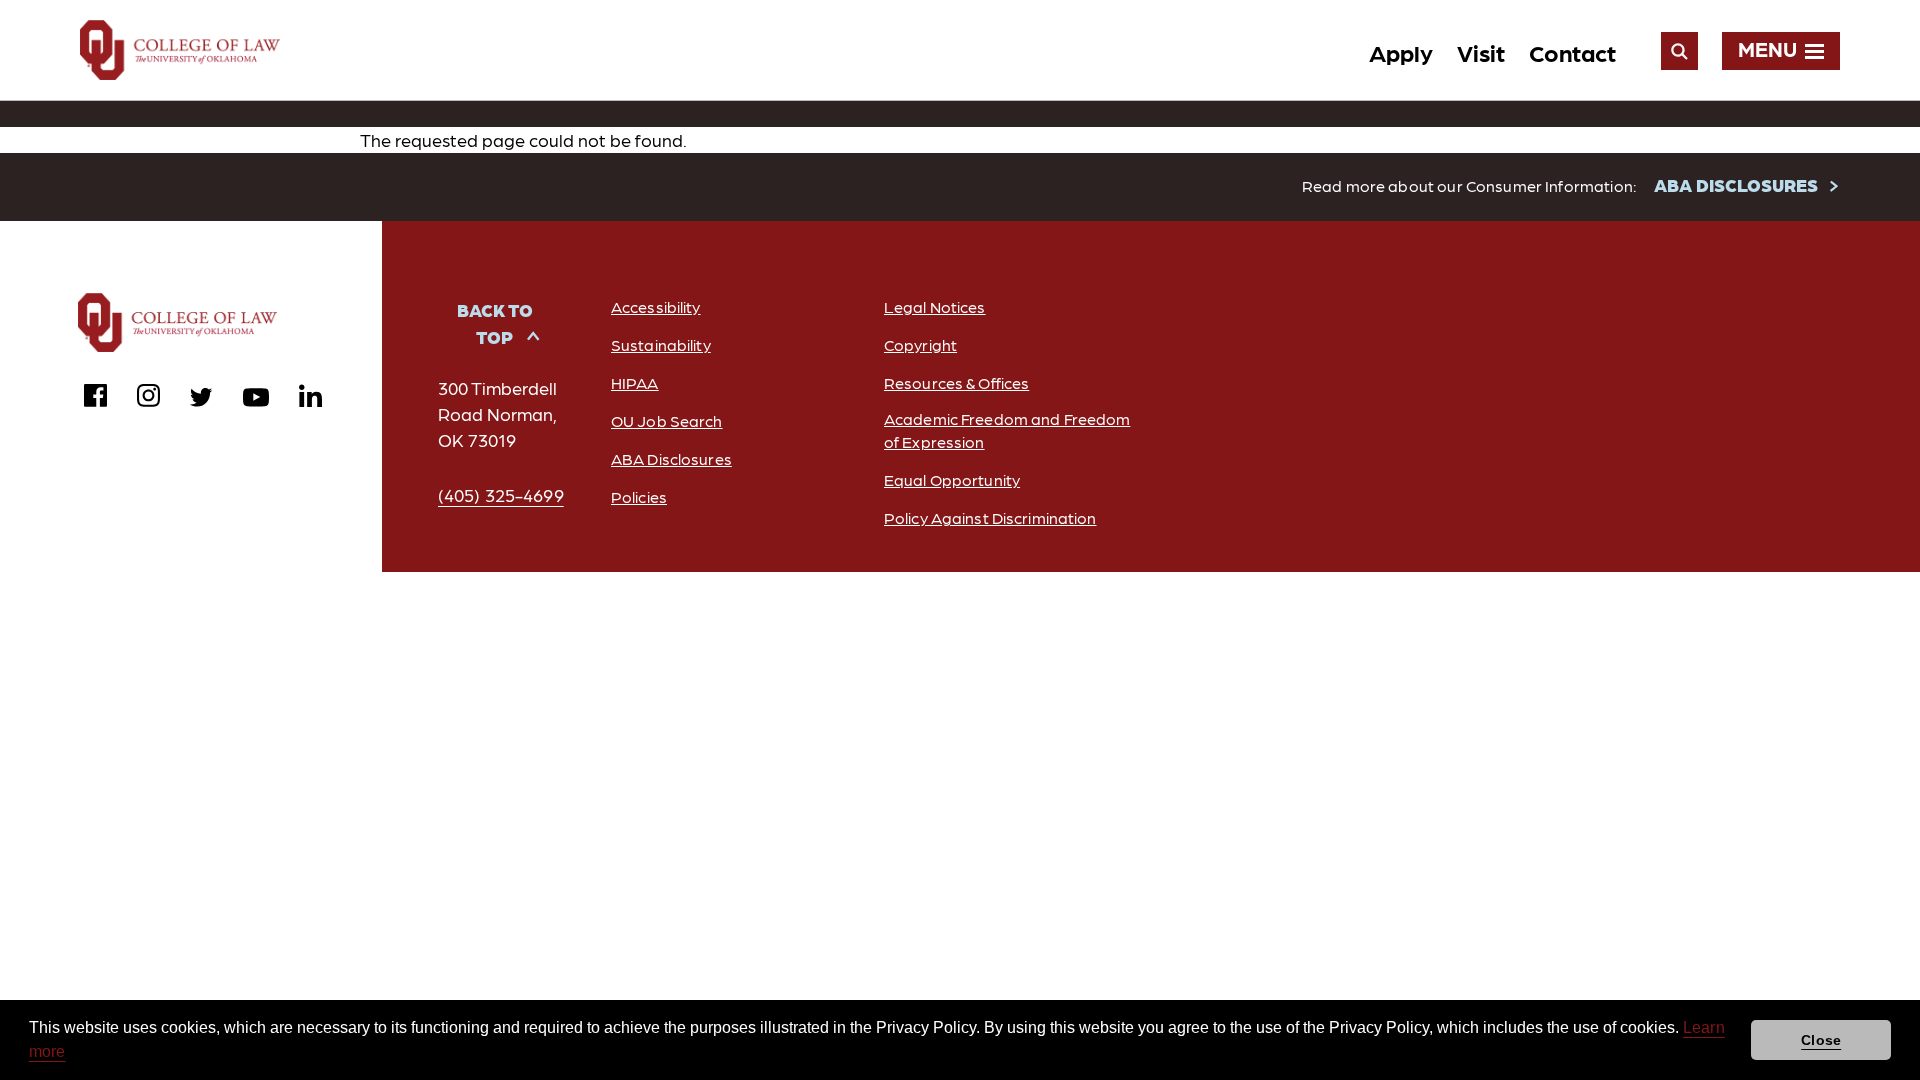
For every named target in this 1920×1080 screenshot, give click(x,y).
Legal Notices (935, 306)
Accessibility (656, 306)
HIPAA (635, 382)
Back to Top (495, 323)
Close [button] (1821, 1040)
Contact (1572, 51)
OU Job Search (667, 420)
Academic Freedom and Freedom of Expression (1007, 430)
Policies (639, 496)
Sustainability (661, 344)
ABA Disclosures (671, 458)
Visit (1481, 51)
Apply (1401, 51)
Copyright (920, 344)
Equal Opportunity (952, 479)
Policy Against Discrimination (990, 517)
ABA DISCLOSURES (1736, 184)
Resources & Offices (956, 382)
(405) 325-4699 (501, 494)
